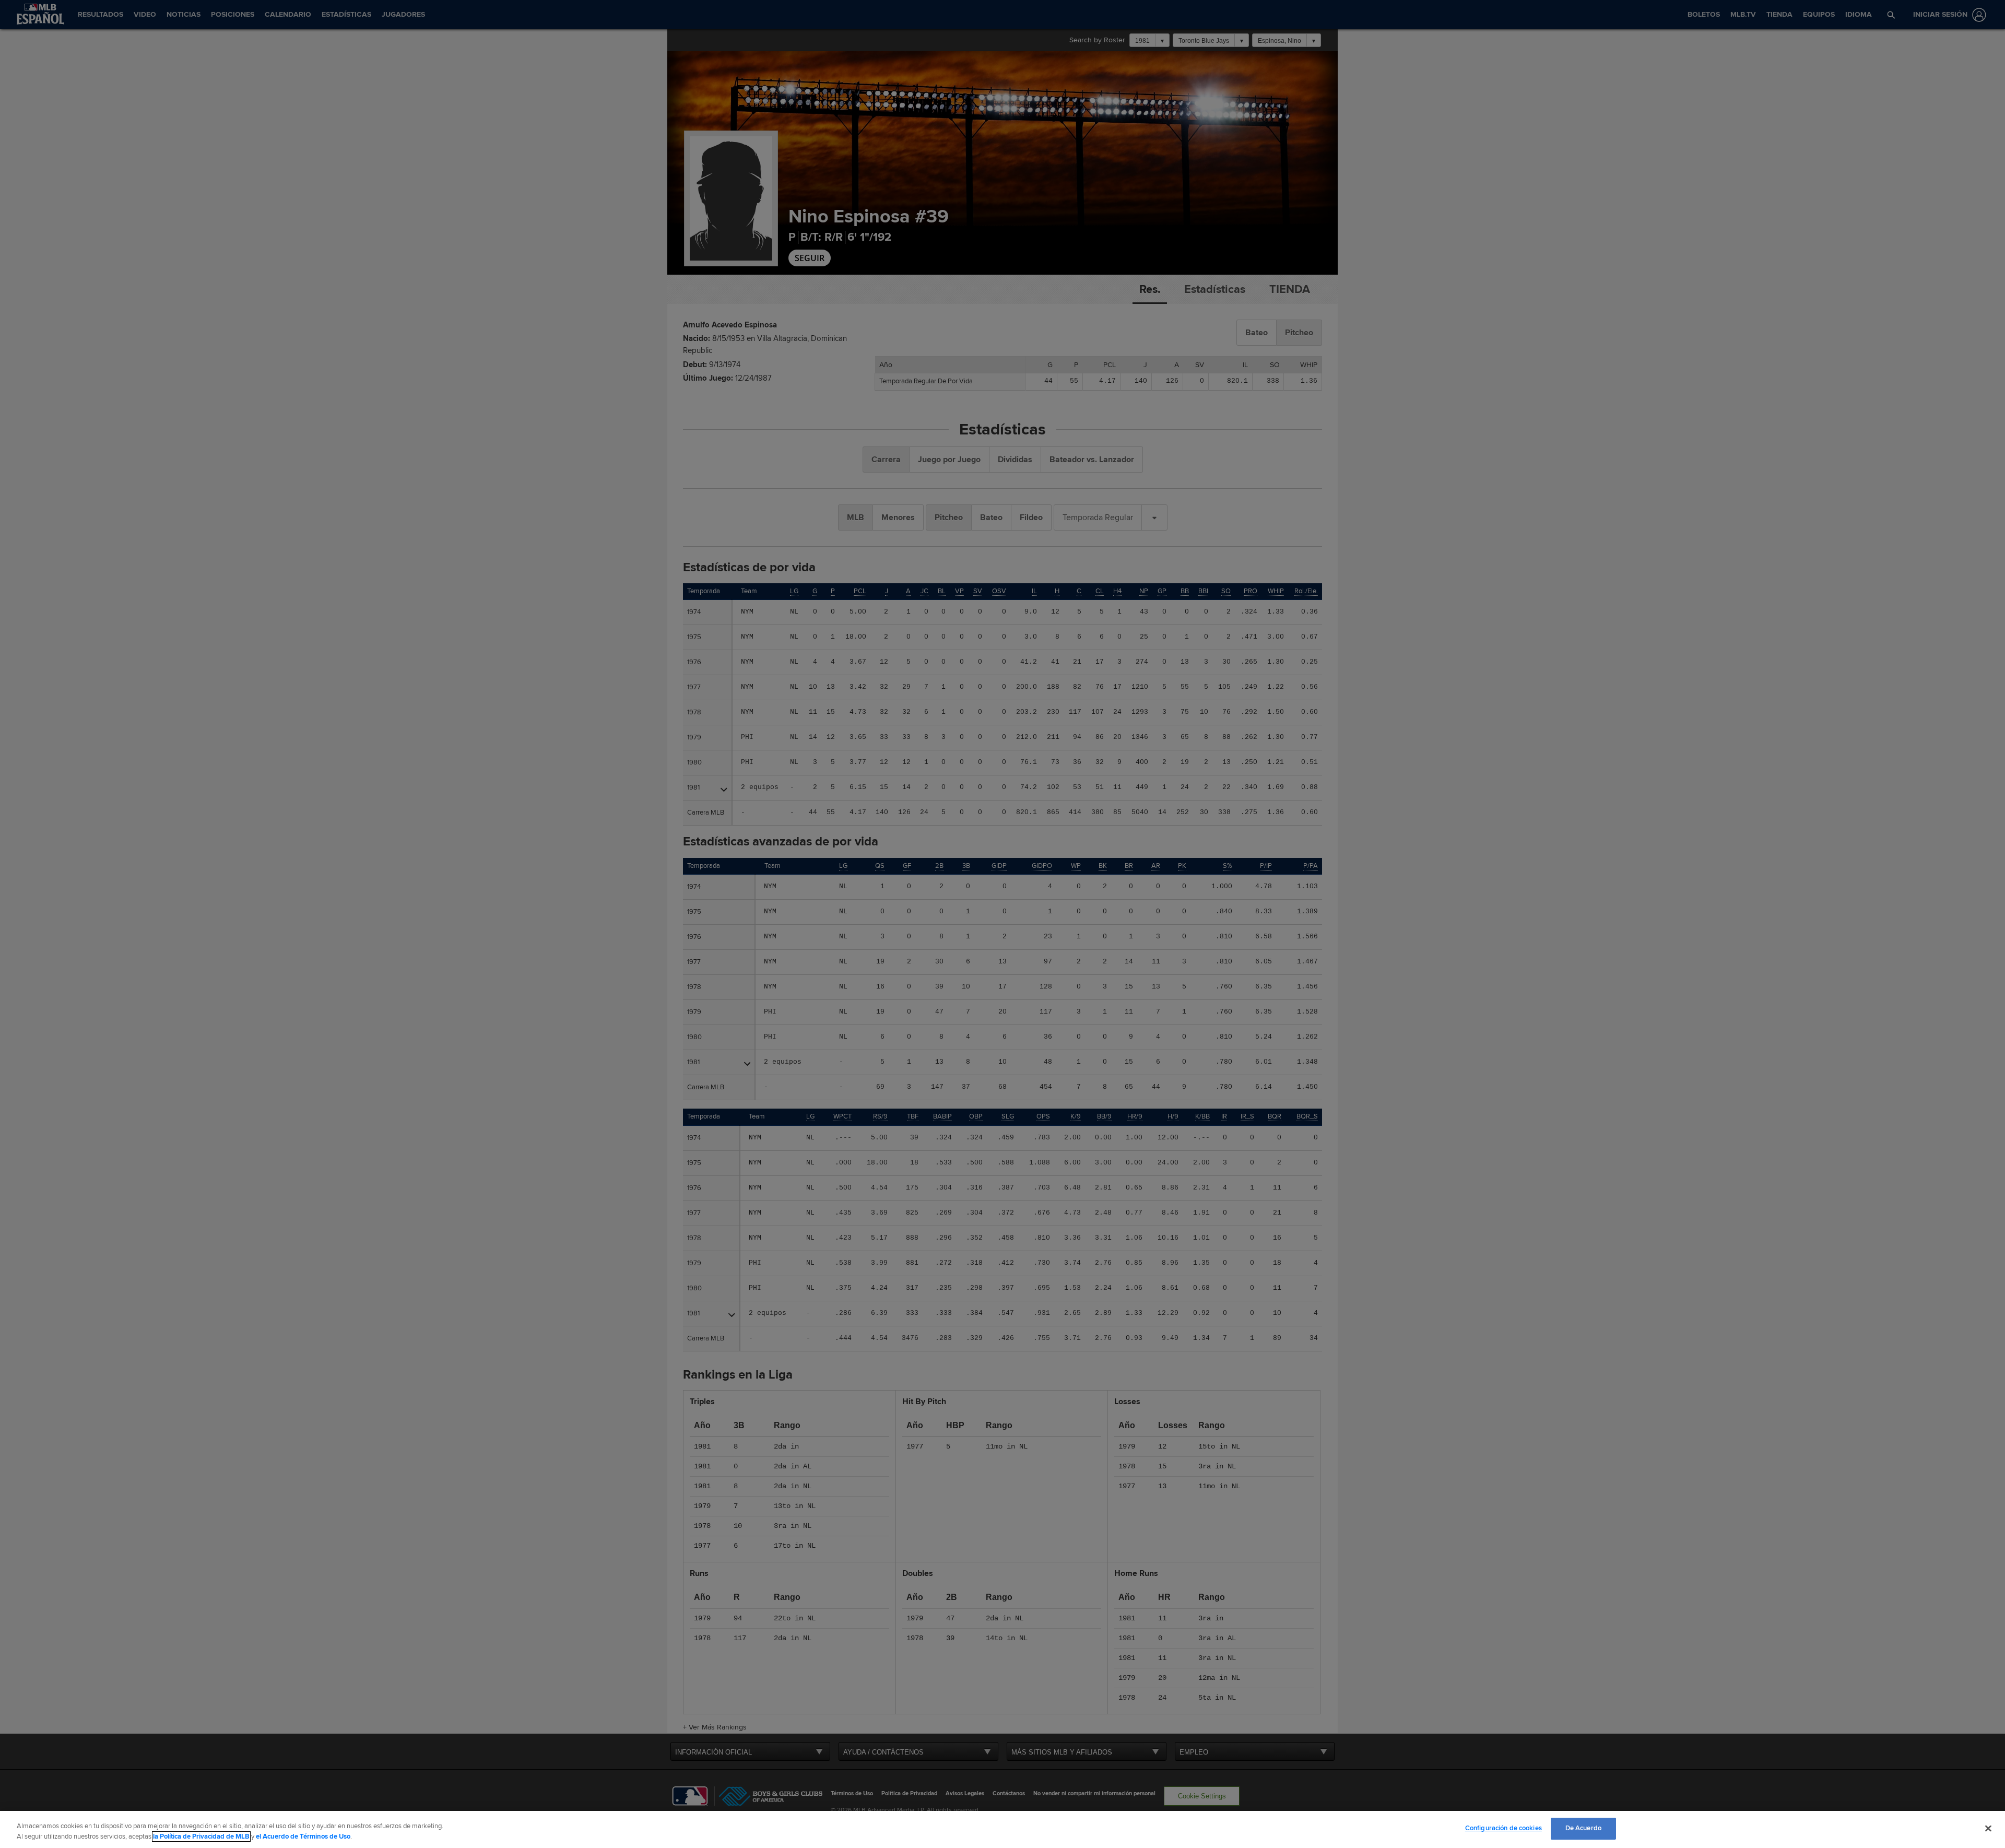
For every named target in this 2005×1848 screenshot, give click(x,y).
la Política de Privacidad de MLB (201, 1837)
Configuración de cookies (1503, 1828)
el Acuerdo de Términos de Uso (303, 1837)
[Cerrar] (1988, 1828)
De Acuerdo (1583, 1828)
